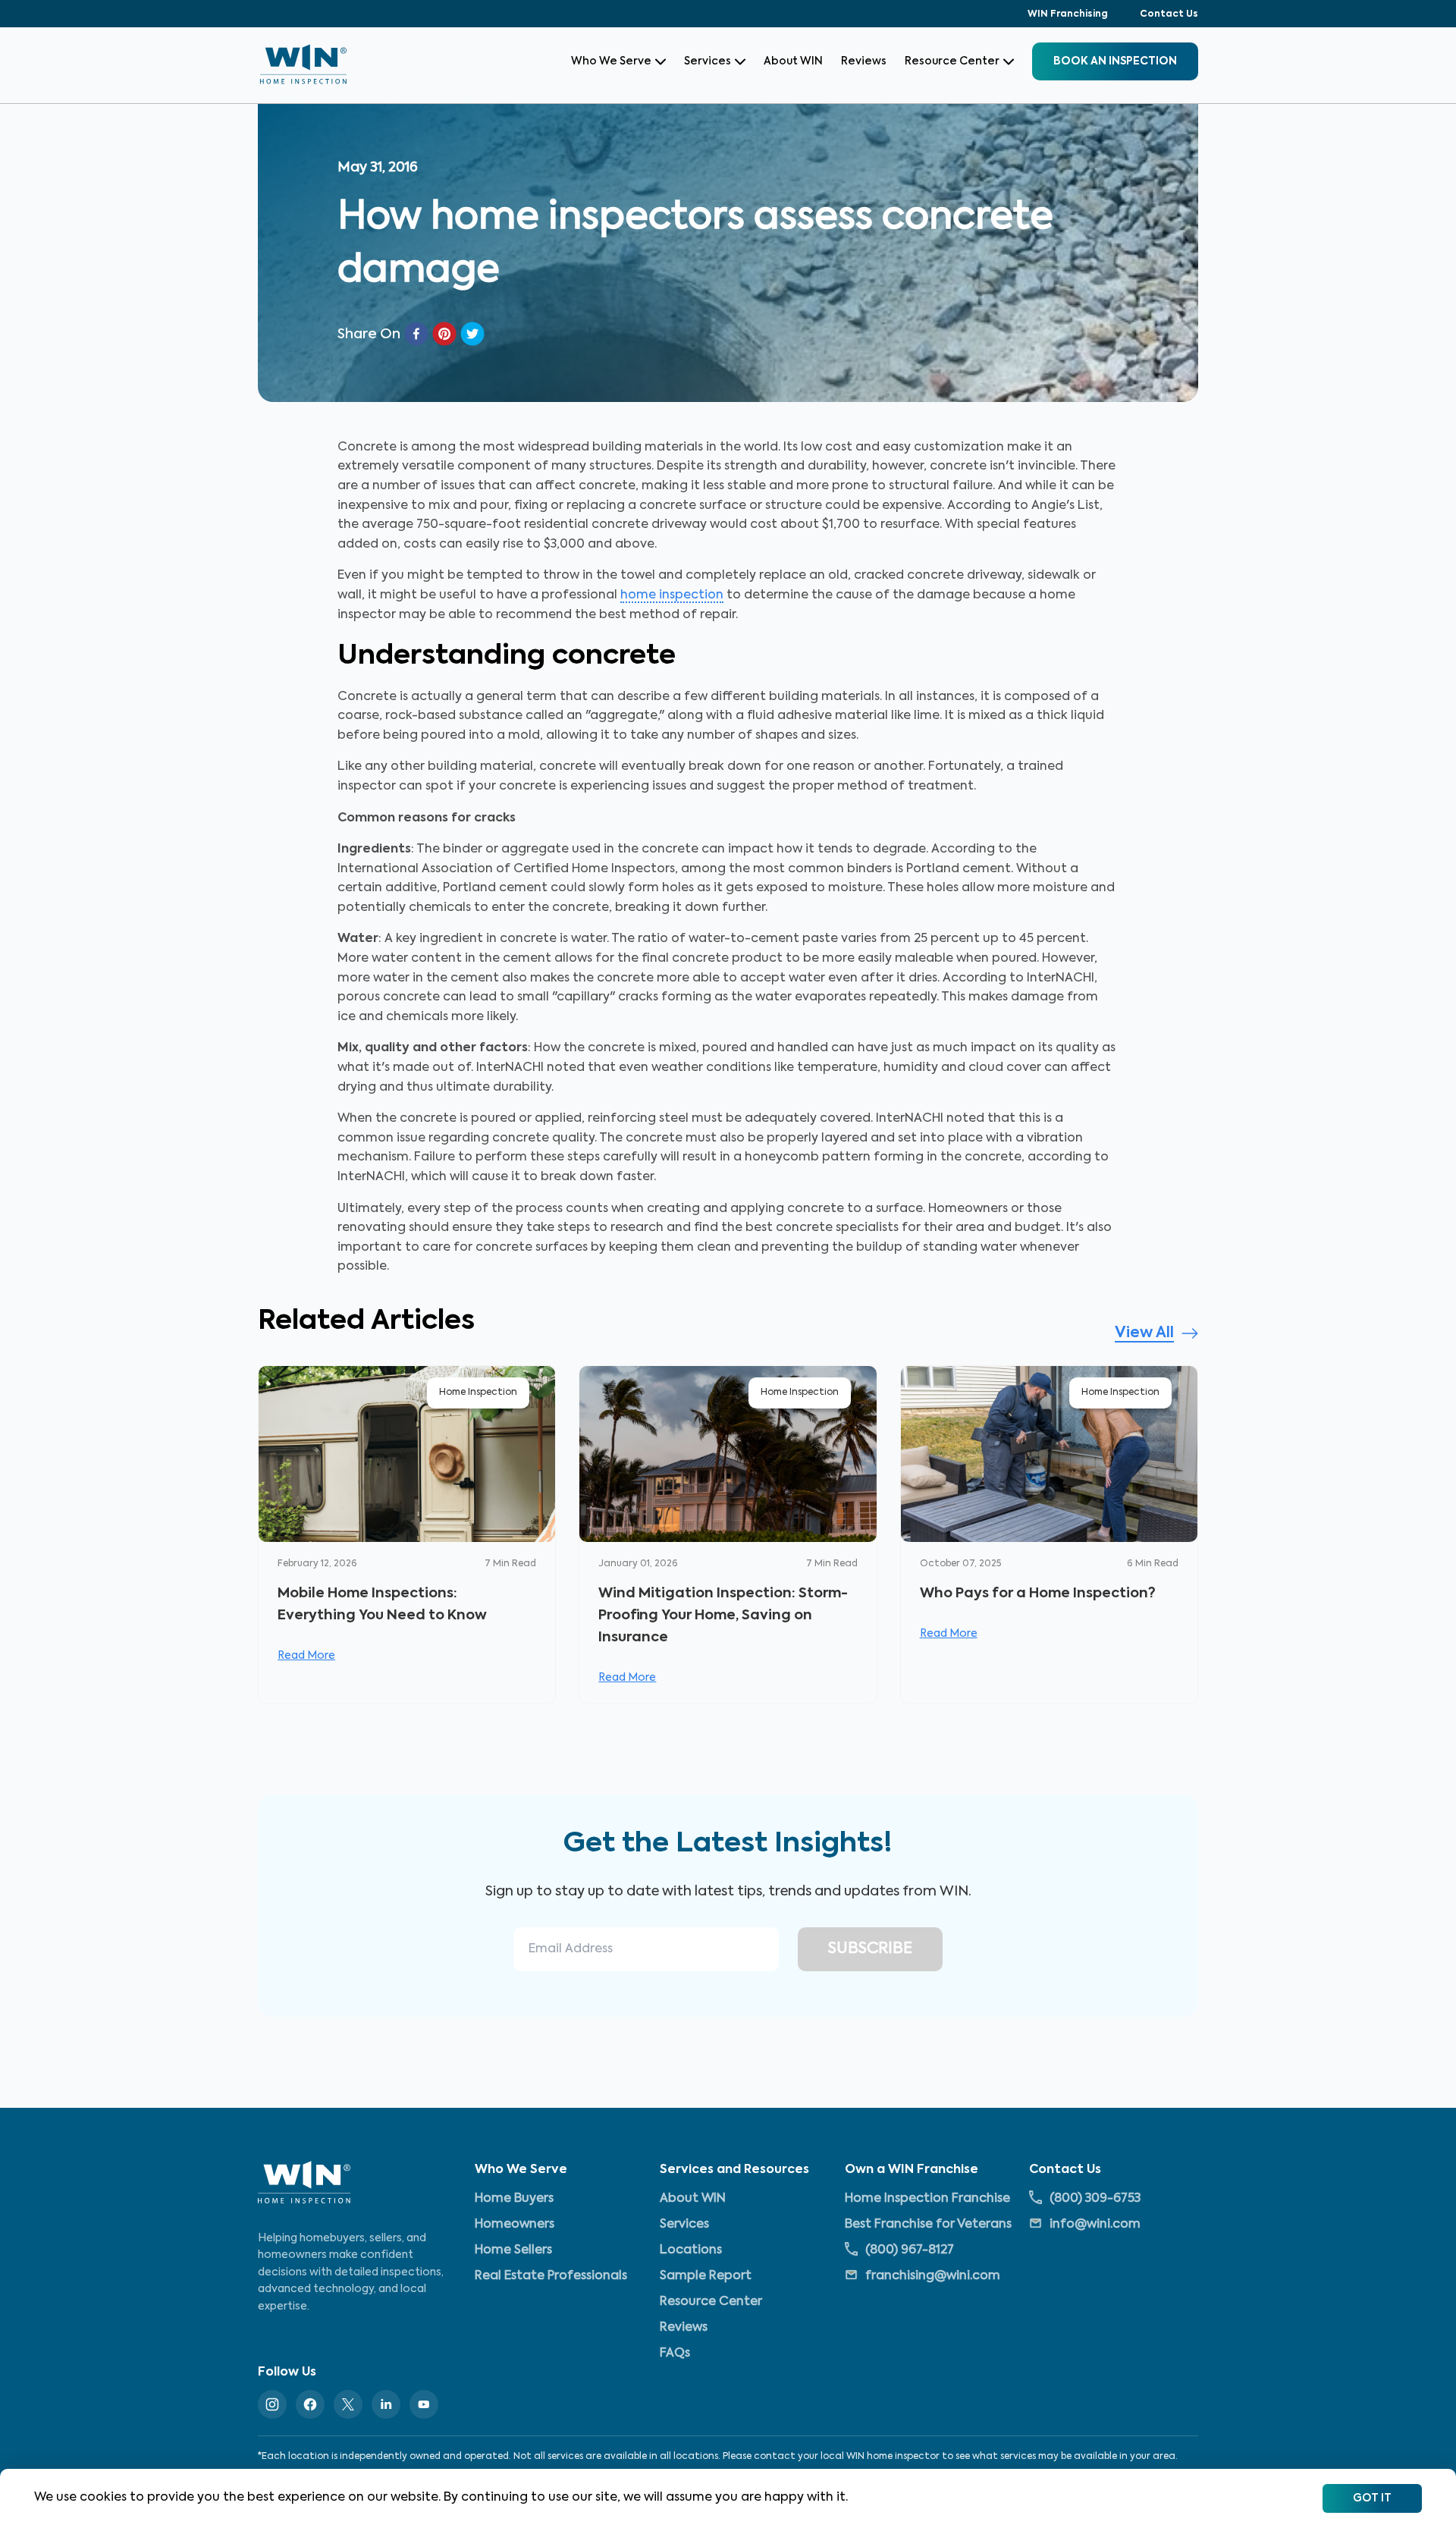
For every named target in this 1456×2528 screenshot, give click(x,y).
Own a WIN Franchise (912, 2170)
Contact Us (1169, 14)
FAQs (675, 2353)
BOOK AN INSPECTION (1115, 61)
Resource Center (952, 61)
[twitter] (472, 334)
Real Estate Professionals (551, 2275)
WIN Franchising (1068, 14)
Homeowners (515, 2224)
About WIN (793, 61)
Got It (1372, 2498)
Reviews (864, 61)
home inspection (672, 595)
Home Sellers (513, 2250)
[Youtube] (424, 2404)
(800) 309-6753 (1095, 2198)
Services (708, 61)
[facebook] (416, 334)
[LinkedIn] (386, 2404)
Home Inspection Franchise (927, 2198)
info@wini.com (1095, 2224)
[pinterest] (444, 334)
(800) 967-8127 (910, 2250)
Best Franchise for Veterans (928, 2224)
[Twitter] (348, 2404)
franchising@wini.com (933, 2275)
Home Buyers (514, 2198)
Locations (691, 2250)
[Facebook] (310, 2404)
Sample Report (706, 2275)
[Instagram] (272, 2404)
